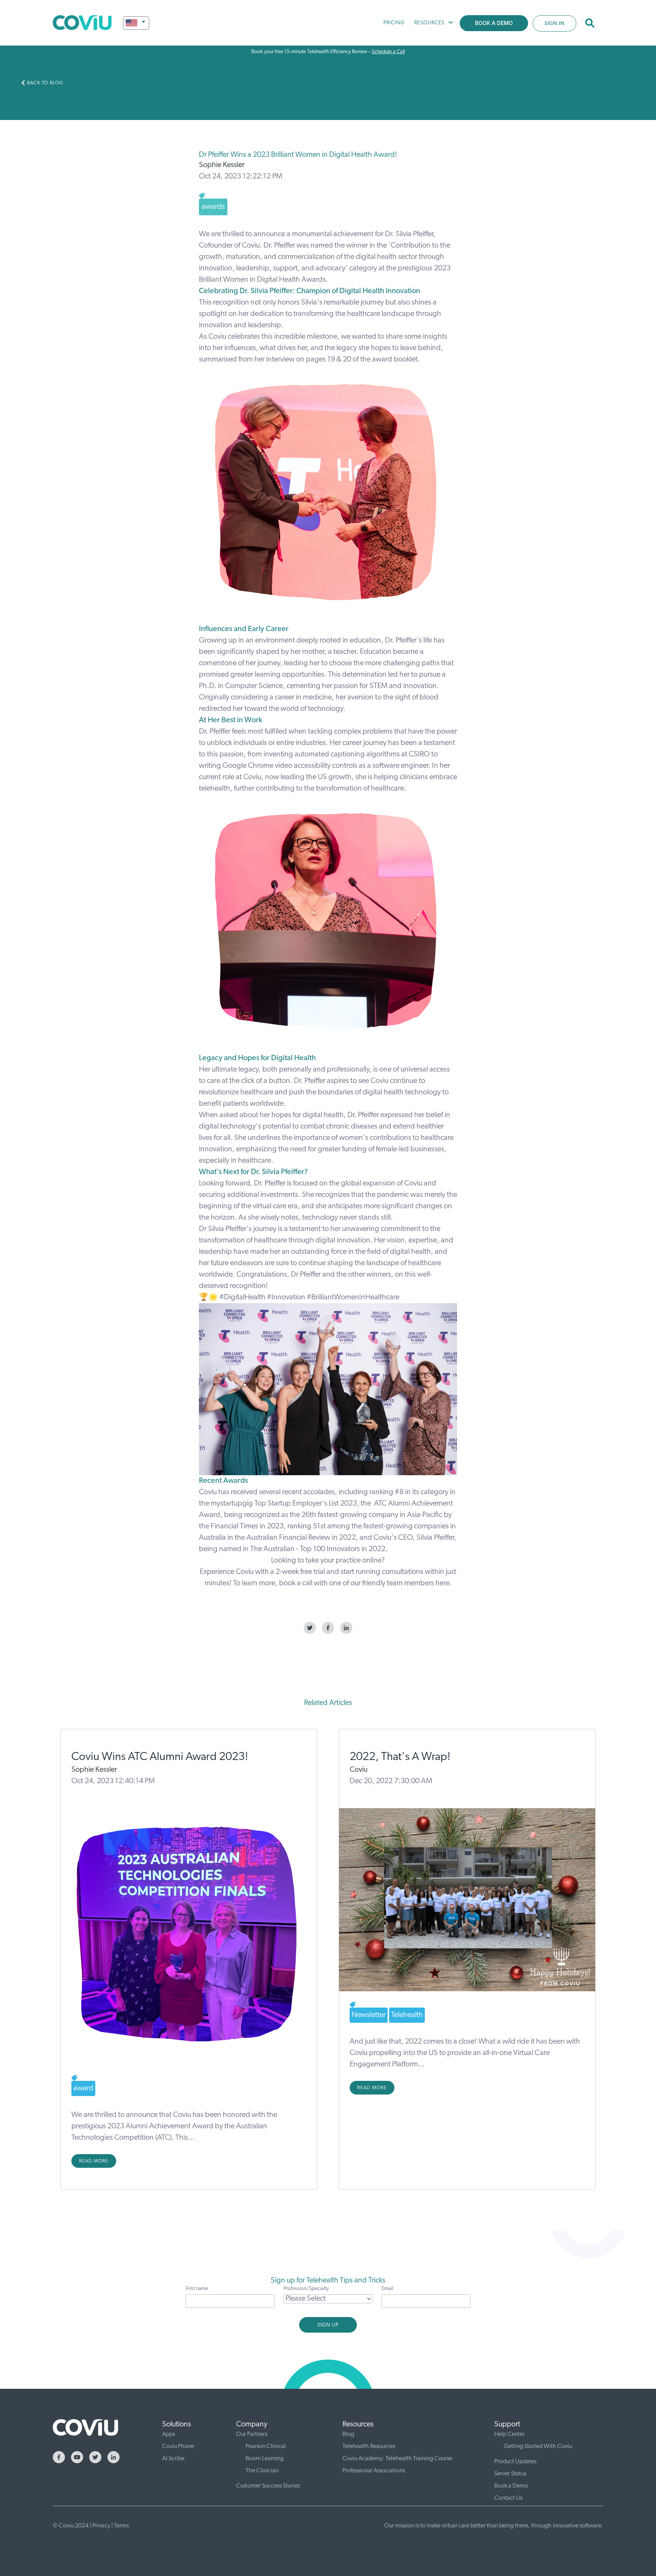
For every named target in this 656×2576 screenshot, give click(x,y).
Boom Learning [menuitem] (265, 2459)
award (83, 2088)
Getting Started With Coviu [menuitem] (538, 2447)
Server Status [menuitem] (510, 2474)
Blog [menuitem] (348, 2434)
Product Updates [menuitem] (515, 2462)
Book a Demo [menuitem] (511, 2486)
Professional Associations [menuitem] (374, 2471)
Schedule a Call (388, 52)
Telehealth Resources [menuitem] (369, 2447)
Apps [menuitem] (169, 2434)
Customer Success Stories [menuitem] (268, 2486)
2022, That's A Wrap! (400, 1757)
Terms (121, 2526)
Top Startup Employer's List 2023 (306, 1504)
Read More (94, 2161)
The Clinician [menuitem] (262, 2471)
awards (213, 207)
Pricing (394, 23)
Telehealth (407, 2015)
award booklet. (396, 360)
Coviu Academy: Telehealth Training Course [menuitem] (397, 2459)
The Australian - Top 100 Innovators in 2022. (319, 1549)
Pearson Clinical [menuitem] (266, 2447)
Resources (429, 23)
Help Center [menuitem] (509, 2434)
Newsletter (369, 2015)
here (442, 1583)
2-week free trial (300, 1572)
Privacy (101, 2526)
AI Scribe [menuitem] (173, 2459)
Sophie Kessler (222, 165)
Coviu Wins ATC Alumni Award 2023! (160, 1757)
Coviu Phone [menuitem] (178, 2447)
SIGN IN (554, 24)
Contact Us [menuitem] (508, 2498)
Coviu (359, 1770)
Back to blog (45, 83)
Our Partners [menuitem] (252, 2434)
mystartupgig (233, 1504)
